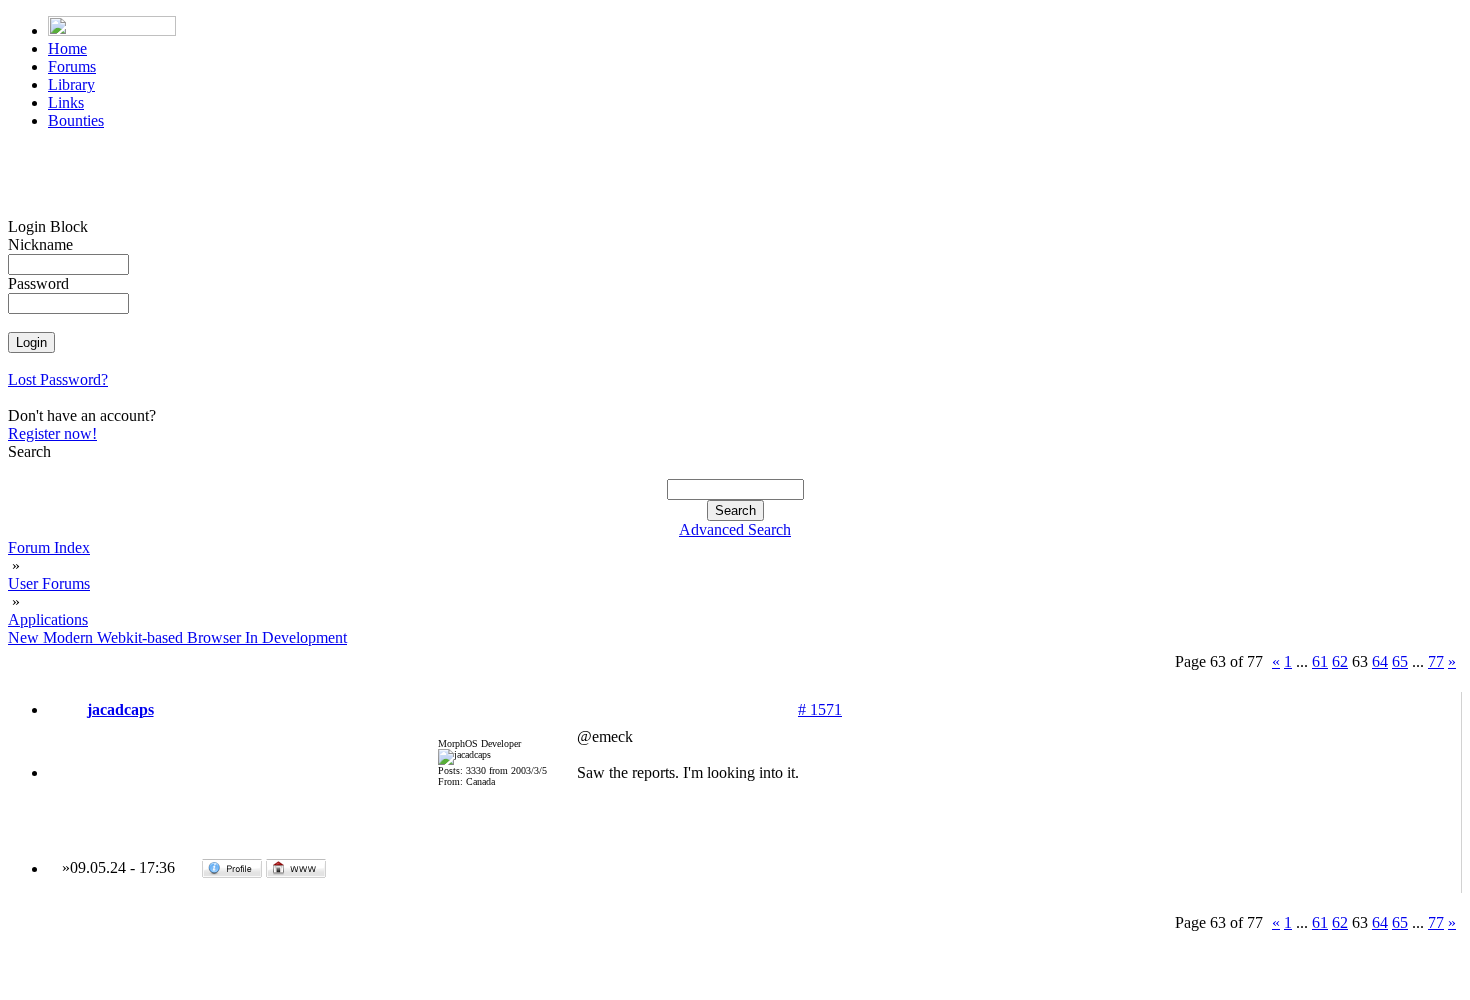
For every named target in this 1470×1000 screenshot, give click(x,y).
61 (1320, 661)
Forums (72, 66)
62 (1340, 661)
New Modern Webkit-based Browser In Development (177, 637)
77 (1436, 661)
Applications (48, 619)
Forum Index (49, 547)
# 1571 (820, 709)
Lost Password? (58, 379)
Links (66, 102)
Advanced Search (735, 529)
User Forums (49, 583)
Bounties (76, 120)
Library (71, 84)
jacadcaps (120, 709)
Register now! (52, 433)
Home (67, 48)
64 (1380, 661)
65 (1400, 661)
